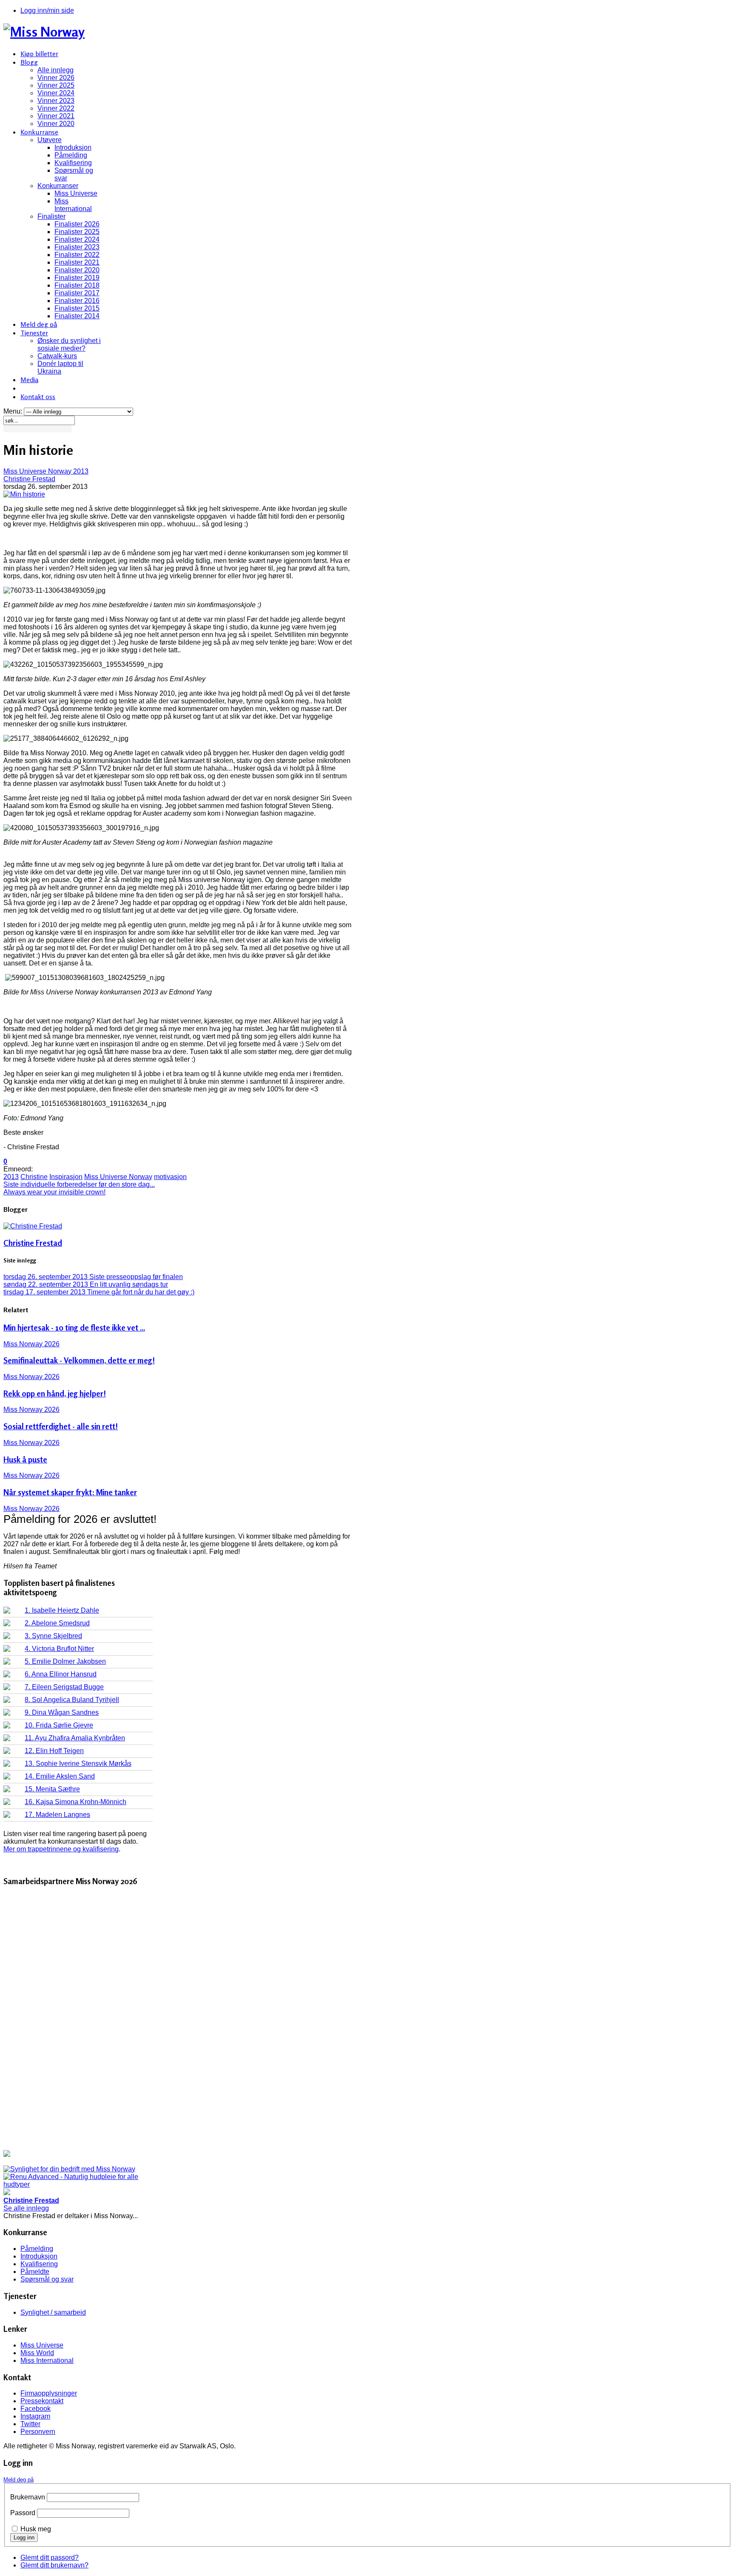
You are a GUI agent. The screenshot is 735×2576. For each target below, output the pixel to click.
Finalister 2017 (77, 293)
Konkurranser (58, 186)
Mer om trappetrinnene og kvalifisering (61, 1849)
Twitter (30, 2424)
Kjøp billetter (39, 54)
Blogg (29, 62)
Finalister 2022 (77, 255)
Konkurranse (39, 132)
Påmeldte (35, 2272)
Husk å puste (25, 1459)
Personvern (38, 2432)
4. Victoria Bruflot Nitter (59, 1649)
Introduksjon (73, 147)
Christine (34, 1177)
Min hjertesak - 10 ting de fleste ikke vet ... (74, 1328)
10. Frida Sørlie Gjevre (59, 1725)
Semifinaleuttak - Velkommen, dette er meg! (79, 1360)
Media (29, 380)
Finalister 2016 (77, 301)
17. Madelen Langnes (57, 1815)
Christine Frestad (29, 479)
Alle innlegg (56, 70)
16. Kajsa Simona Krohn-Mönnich (75, 1802)
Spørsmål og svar (47, 2279)
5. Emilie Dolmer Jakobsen (65, 1661)
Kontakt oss (38, 397)
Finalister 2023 (77, 247)
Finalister (51, 216)
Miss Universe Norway (118, 1177)
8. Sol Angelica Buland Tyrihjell (72, 1700)
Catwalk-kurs (57, 356)
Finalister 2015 (77, 308)
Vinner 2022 (56, 108)
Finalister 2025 (77, 232)
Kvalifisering (73, 163)
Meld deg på (39, 324)
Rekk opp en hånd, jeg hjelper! (55, 1394)
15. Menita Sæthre (52, 1789)
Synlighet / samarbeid (53, 2312)
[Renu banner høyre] (78, 2184)
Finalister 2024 (77, 239)
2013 (11, 1177)
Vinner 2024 (56, 93)
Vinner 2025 (56, 85)
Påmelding (71, 155)
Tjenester (34, 333)
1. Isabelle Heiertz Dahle (62, 1610)
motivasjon (170, 1177)
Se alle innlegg (26, 2208)
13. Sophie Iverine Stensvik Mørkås (78, 1764)
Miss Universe (76, 193)
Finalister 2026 (77, 224)
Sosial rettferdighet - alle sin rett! (61, 1426)
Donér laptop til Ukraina (60, 367)
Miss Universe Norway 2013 (46, 471)
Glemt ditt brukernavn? (54, 2565)
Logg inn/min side (47, 10)
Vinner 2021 (56, 116)
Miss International (73, 205)
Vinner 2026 (56, 78)
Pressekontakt (42, 2401)
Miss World (37, 2353)
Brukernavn (28, 2497)
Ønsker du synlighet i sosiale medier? (69, 344)
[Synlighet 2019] (69, 2169)
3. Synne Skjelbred (53, 1636)
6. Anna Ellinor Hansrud (61, 1674)
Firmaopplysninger (49, 2393)
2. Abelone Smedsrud (57, 1623)
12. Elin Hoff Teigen (54, 1751)
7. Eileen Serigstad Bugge (64, 1687)
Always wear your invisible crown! (54, 1192)
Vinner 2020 (56, 124)
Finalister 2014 (77, 316)
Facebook (36, 2409)
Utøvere (50, 140)
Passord (23, 2513)
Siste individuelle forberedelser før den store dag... (79, 1184)
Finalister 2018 (77, 285)
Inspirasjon (66, 1177)
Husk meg (36, 2529)
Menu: (14, 411)
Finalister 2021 (77, 262)
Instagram (35, 2416)
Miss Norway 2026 (31, 1344)
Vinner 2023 (56, 101)
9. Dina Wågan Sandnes (62, 1712)
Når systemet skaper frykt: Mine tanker (70, 1492)
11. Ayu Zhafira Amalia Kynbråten (75, 1738)
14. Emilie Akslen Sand (60, 1776)
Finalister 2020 (77, 270)
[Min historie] (24, 494)
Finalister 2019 (77, 278)
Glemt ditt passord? (50, 2557)
